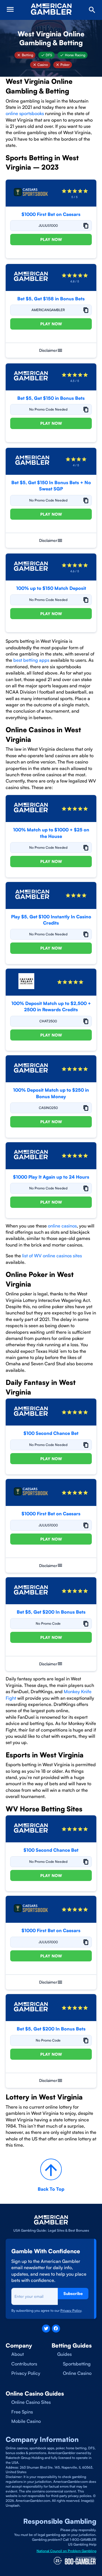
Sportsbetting (77, 2364)
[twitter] (46, 2329)
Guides (64, 2354)
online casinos (62, 1226)
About (18, 2354)
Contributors (24, 2364)
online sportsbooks (25, 113)
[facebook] (56, 2329)
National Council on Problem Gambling (66, 2551)
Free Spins (22, 2412)
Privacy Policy (26, 2373)
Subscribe (73, 2293)
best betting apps (31, 660)
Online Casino (77, 2373)
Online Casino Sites (31, 2402)
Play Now (51, 239)
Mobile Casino (26, 2421)
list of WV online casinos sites (52, 1256)
